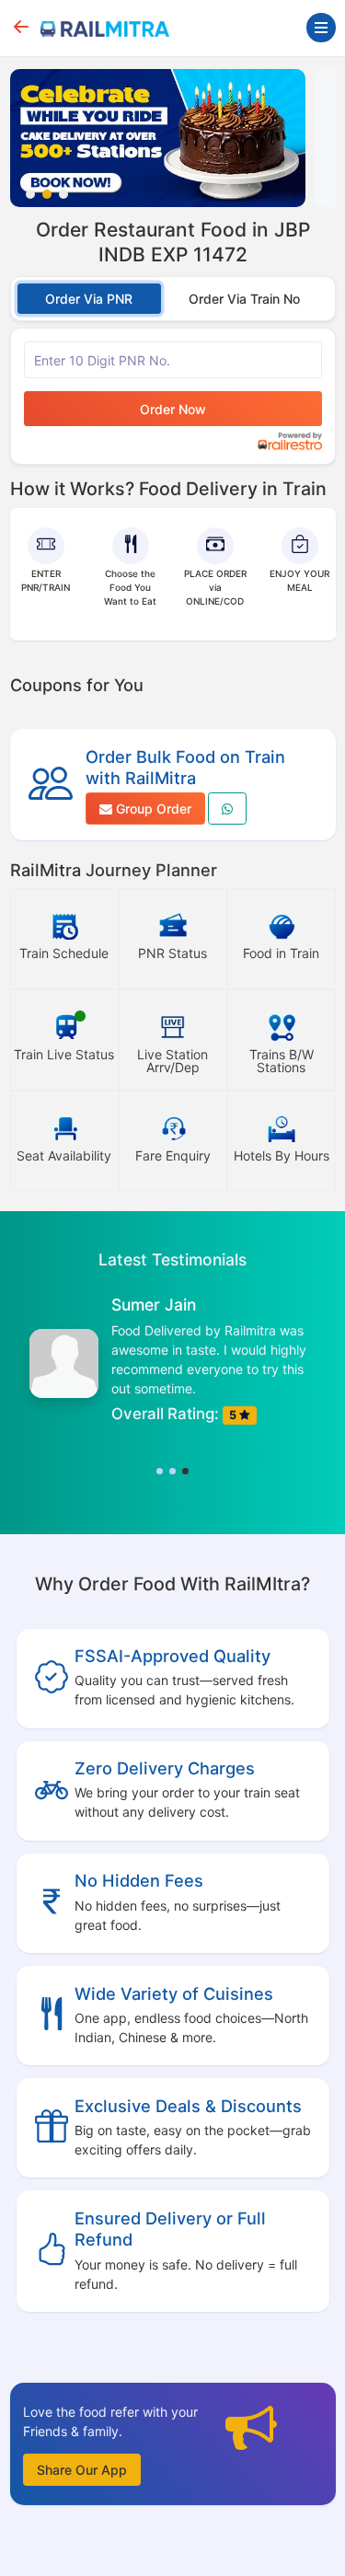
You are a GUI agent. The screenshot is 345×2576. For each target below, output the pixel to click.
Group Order (152, 809)
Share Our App (82, 2470)
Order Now (173, 409)
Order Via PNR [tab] (89, 299)
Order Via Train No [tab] (244, 299)
